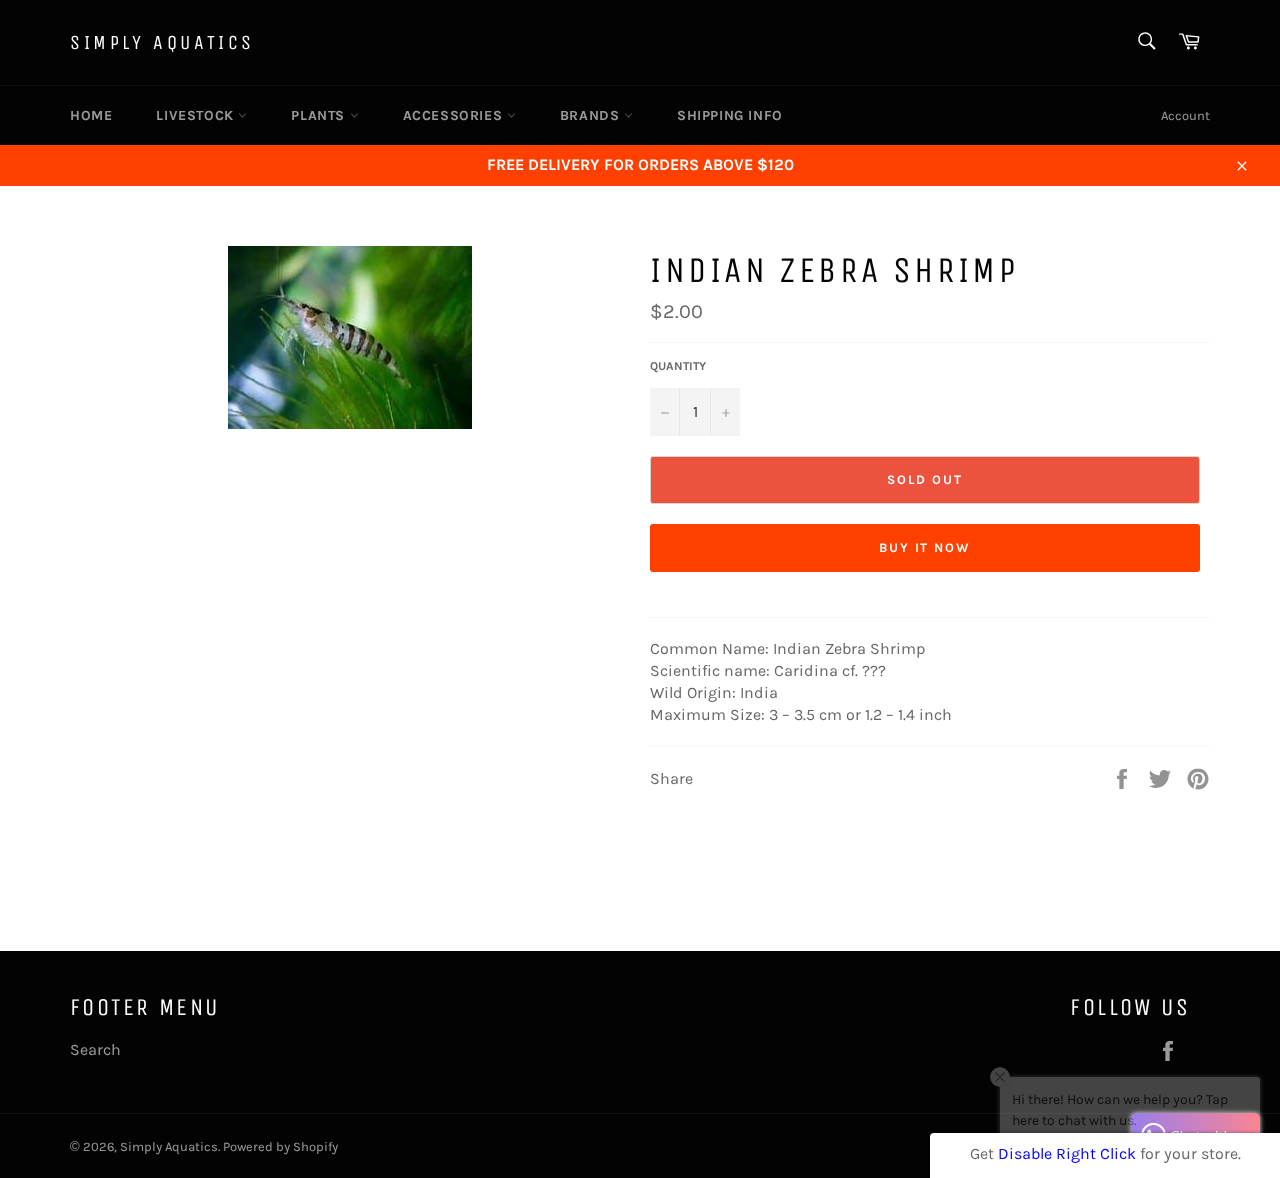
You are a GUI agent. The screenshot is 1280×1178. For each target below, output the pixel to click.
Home (91, 115)
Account (1185, 115)
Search (95, 1049)
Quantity (678, 366)
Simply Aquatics (162, 42)
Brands (592, 115)
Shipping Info (730, 115)
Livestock (197, 115)
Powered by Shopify (280, 1146)
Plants (320, 115)
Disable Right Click (1067, 1153)
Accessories (455, 115)
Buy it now (925, 547)
